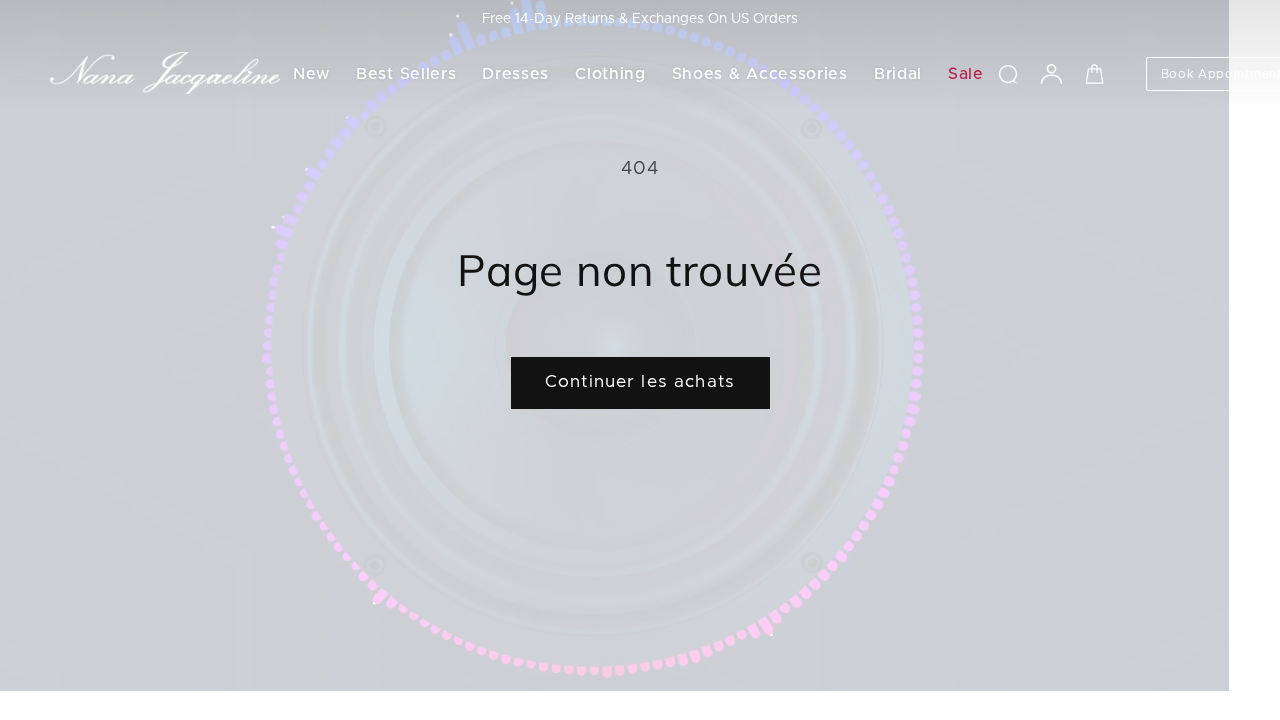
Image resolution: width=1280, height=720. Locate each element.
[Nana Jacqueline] (165, 74)
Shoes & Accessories (760, 74)
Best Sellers (406, 74)
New (311, 74)
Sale (966, 74)
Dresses (515, 74)
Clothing (610, 74)
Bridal (898, 74)
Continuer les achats (640, 382)
